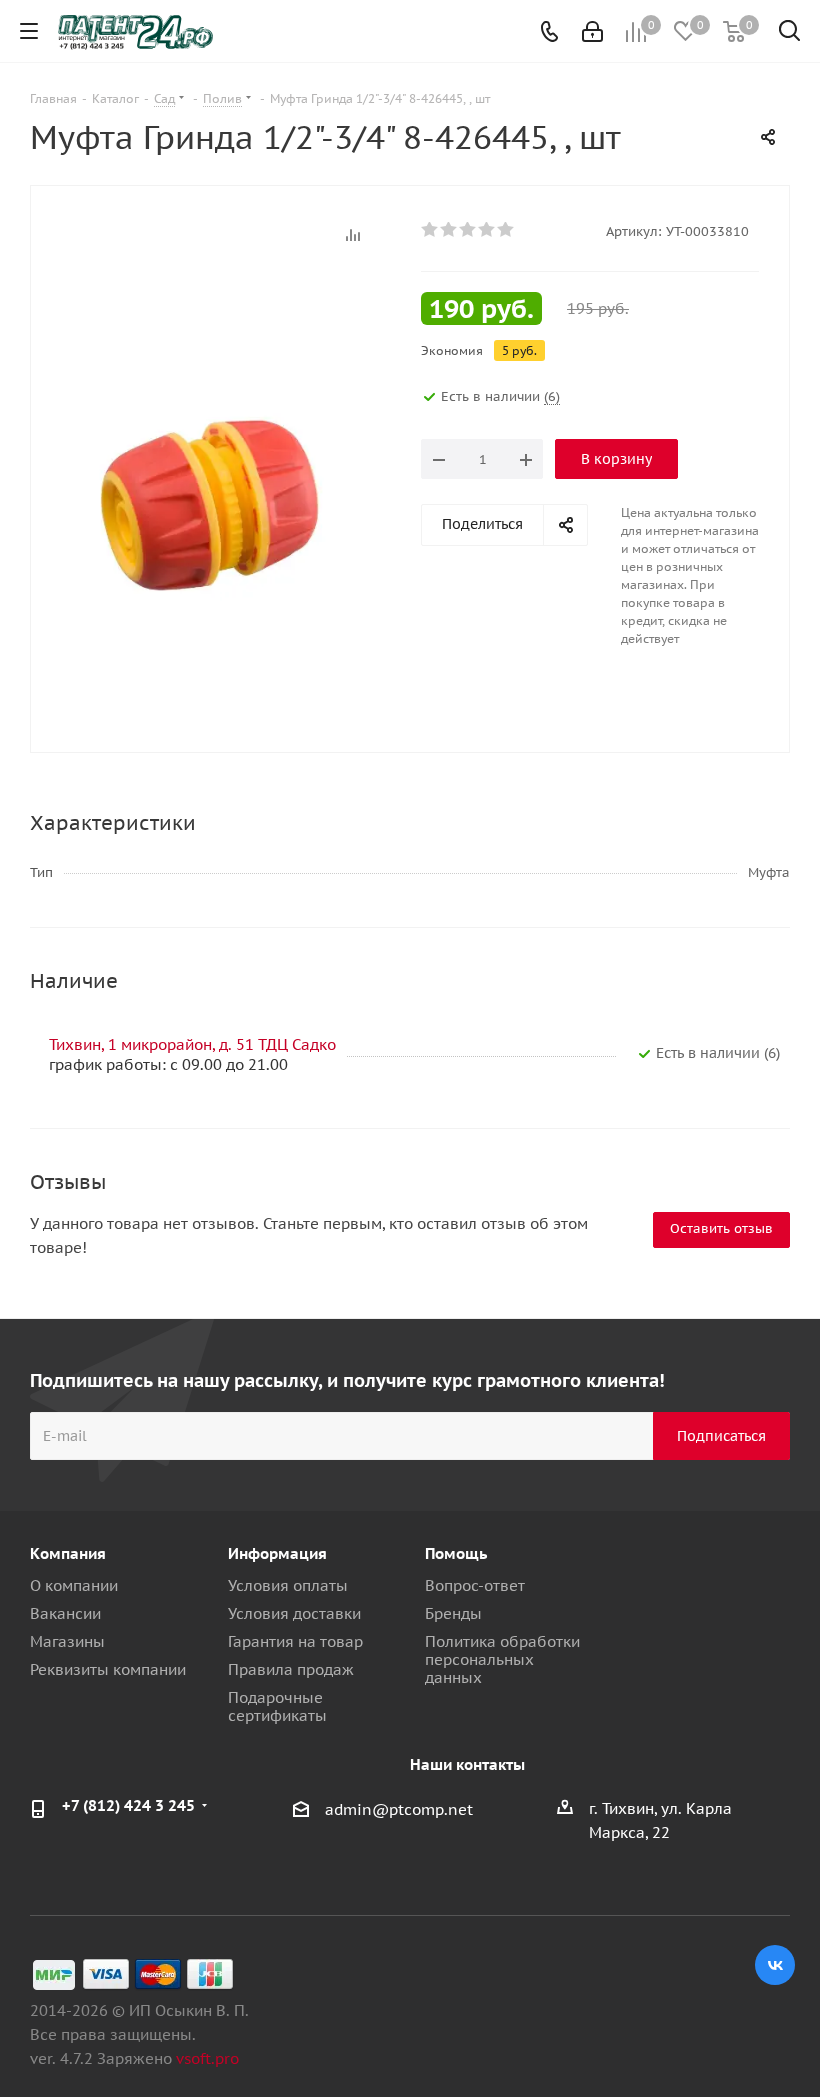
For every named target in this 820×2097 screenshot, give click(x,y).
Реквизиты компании (108, 1669)
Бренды (453, 1613)
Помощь (456, 1553)
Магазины (67, 1641)
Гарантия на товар (295, 1641)
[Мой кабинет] (592, 31)
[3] (468, 230)
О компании (74, 1585)
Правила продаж (291, 1669)
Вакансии (65, 1613)
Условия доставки (294, 1613)
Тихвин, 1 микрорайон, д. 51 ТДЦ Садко (192, 1044)
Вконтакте (775, 1965)
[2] (449, 230)
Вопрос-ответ (475, 1585)
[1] (430, 230)
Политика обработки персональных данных (502, 1659)
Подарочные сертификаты (277, 1706)
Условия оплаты (288, 1585)
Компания (68, 1553)
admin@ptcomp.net (399, 1809)
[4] (487, 230)
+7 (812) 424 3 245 (128, 1805)
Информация (277, 1553)
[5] (506, 230)
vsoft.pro (207, 2058)
